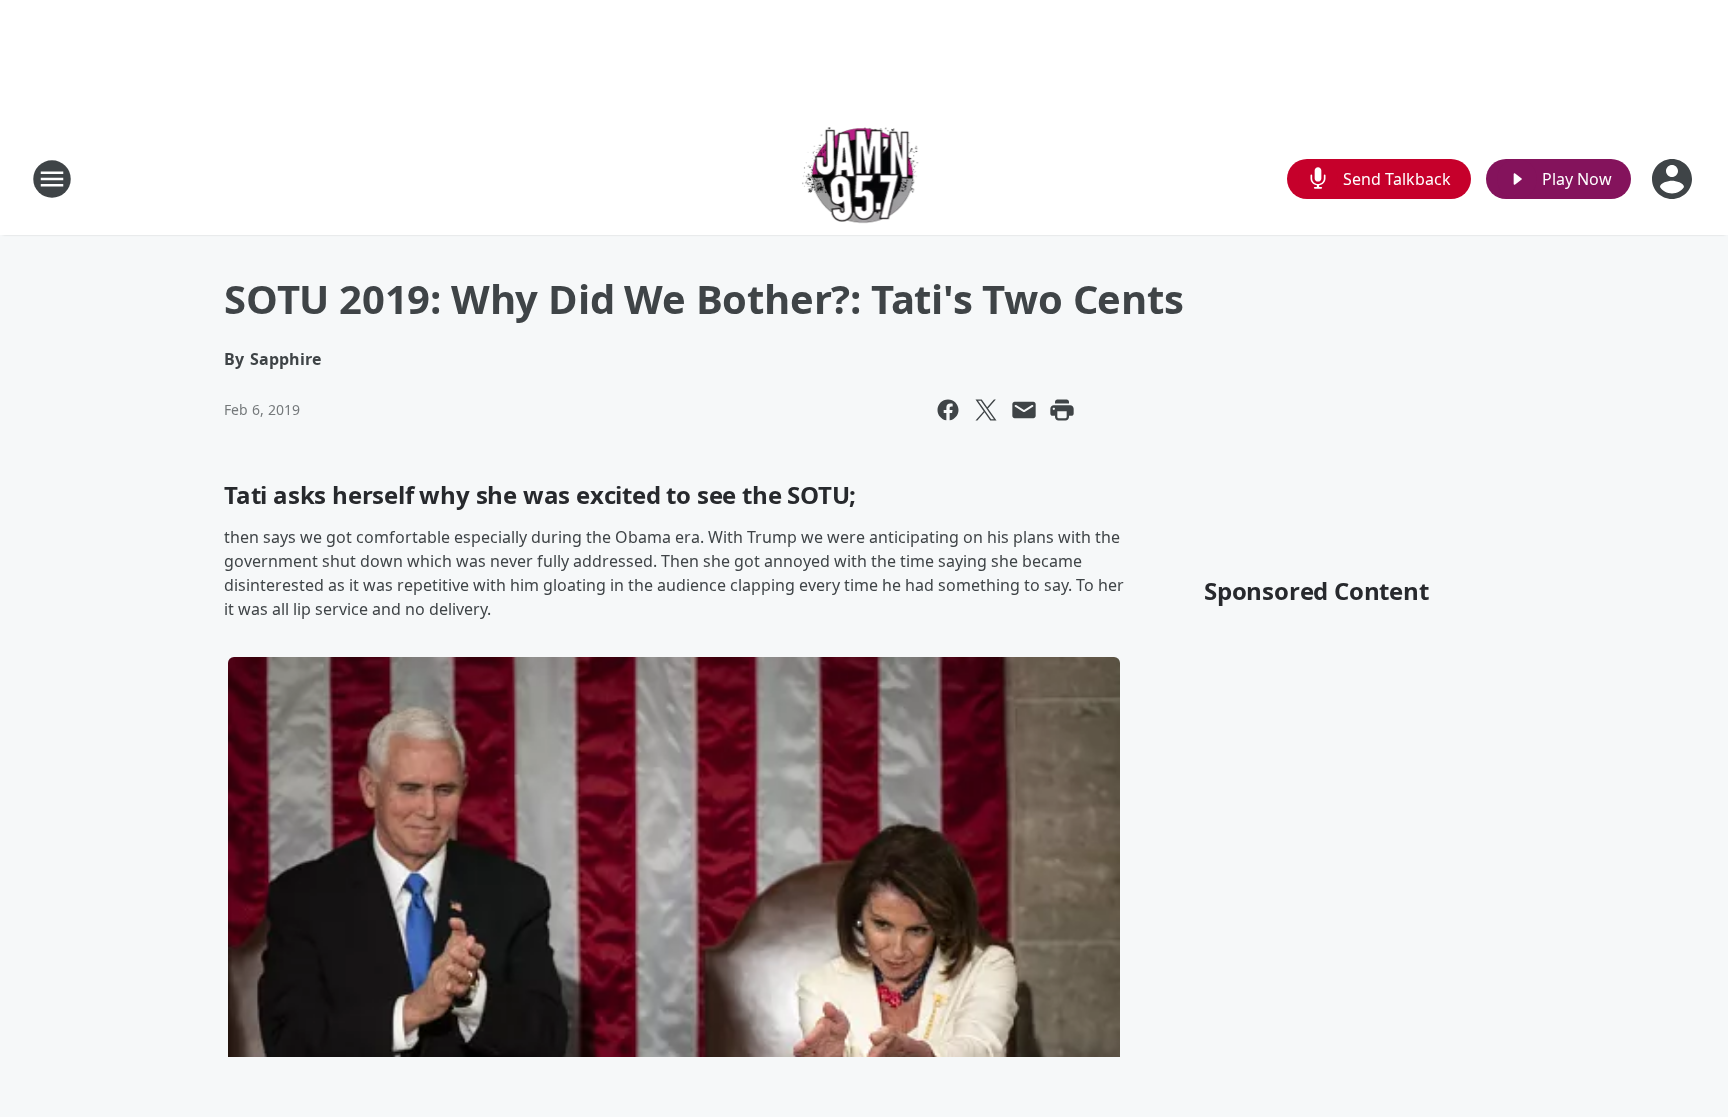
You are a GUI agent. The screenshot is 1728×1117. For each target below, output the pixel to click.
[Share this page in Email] (1024, 410)
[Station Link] (864, 178)
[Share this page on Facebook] (948, 410)
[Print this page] (1062, 410)
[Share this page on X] (986, 410)
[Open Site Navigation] (52, 179)
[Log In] (1674, 179)
